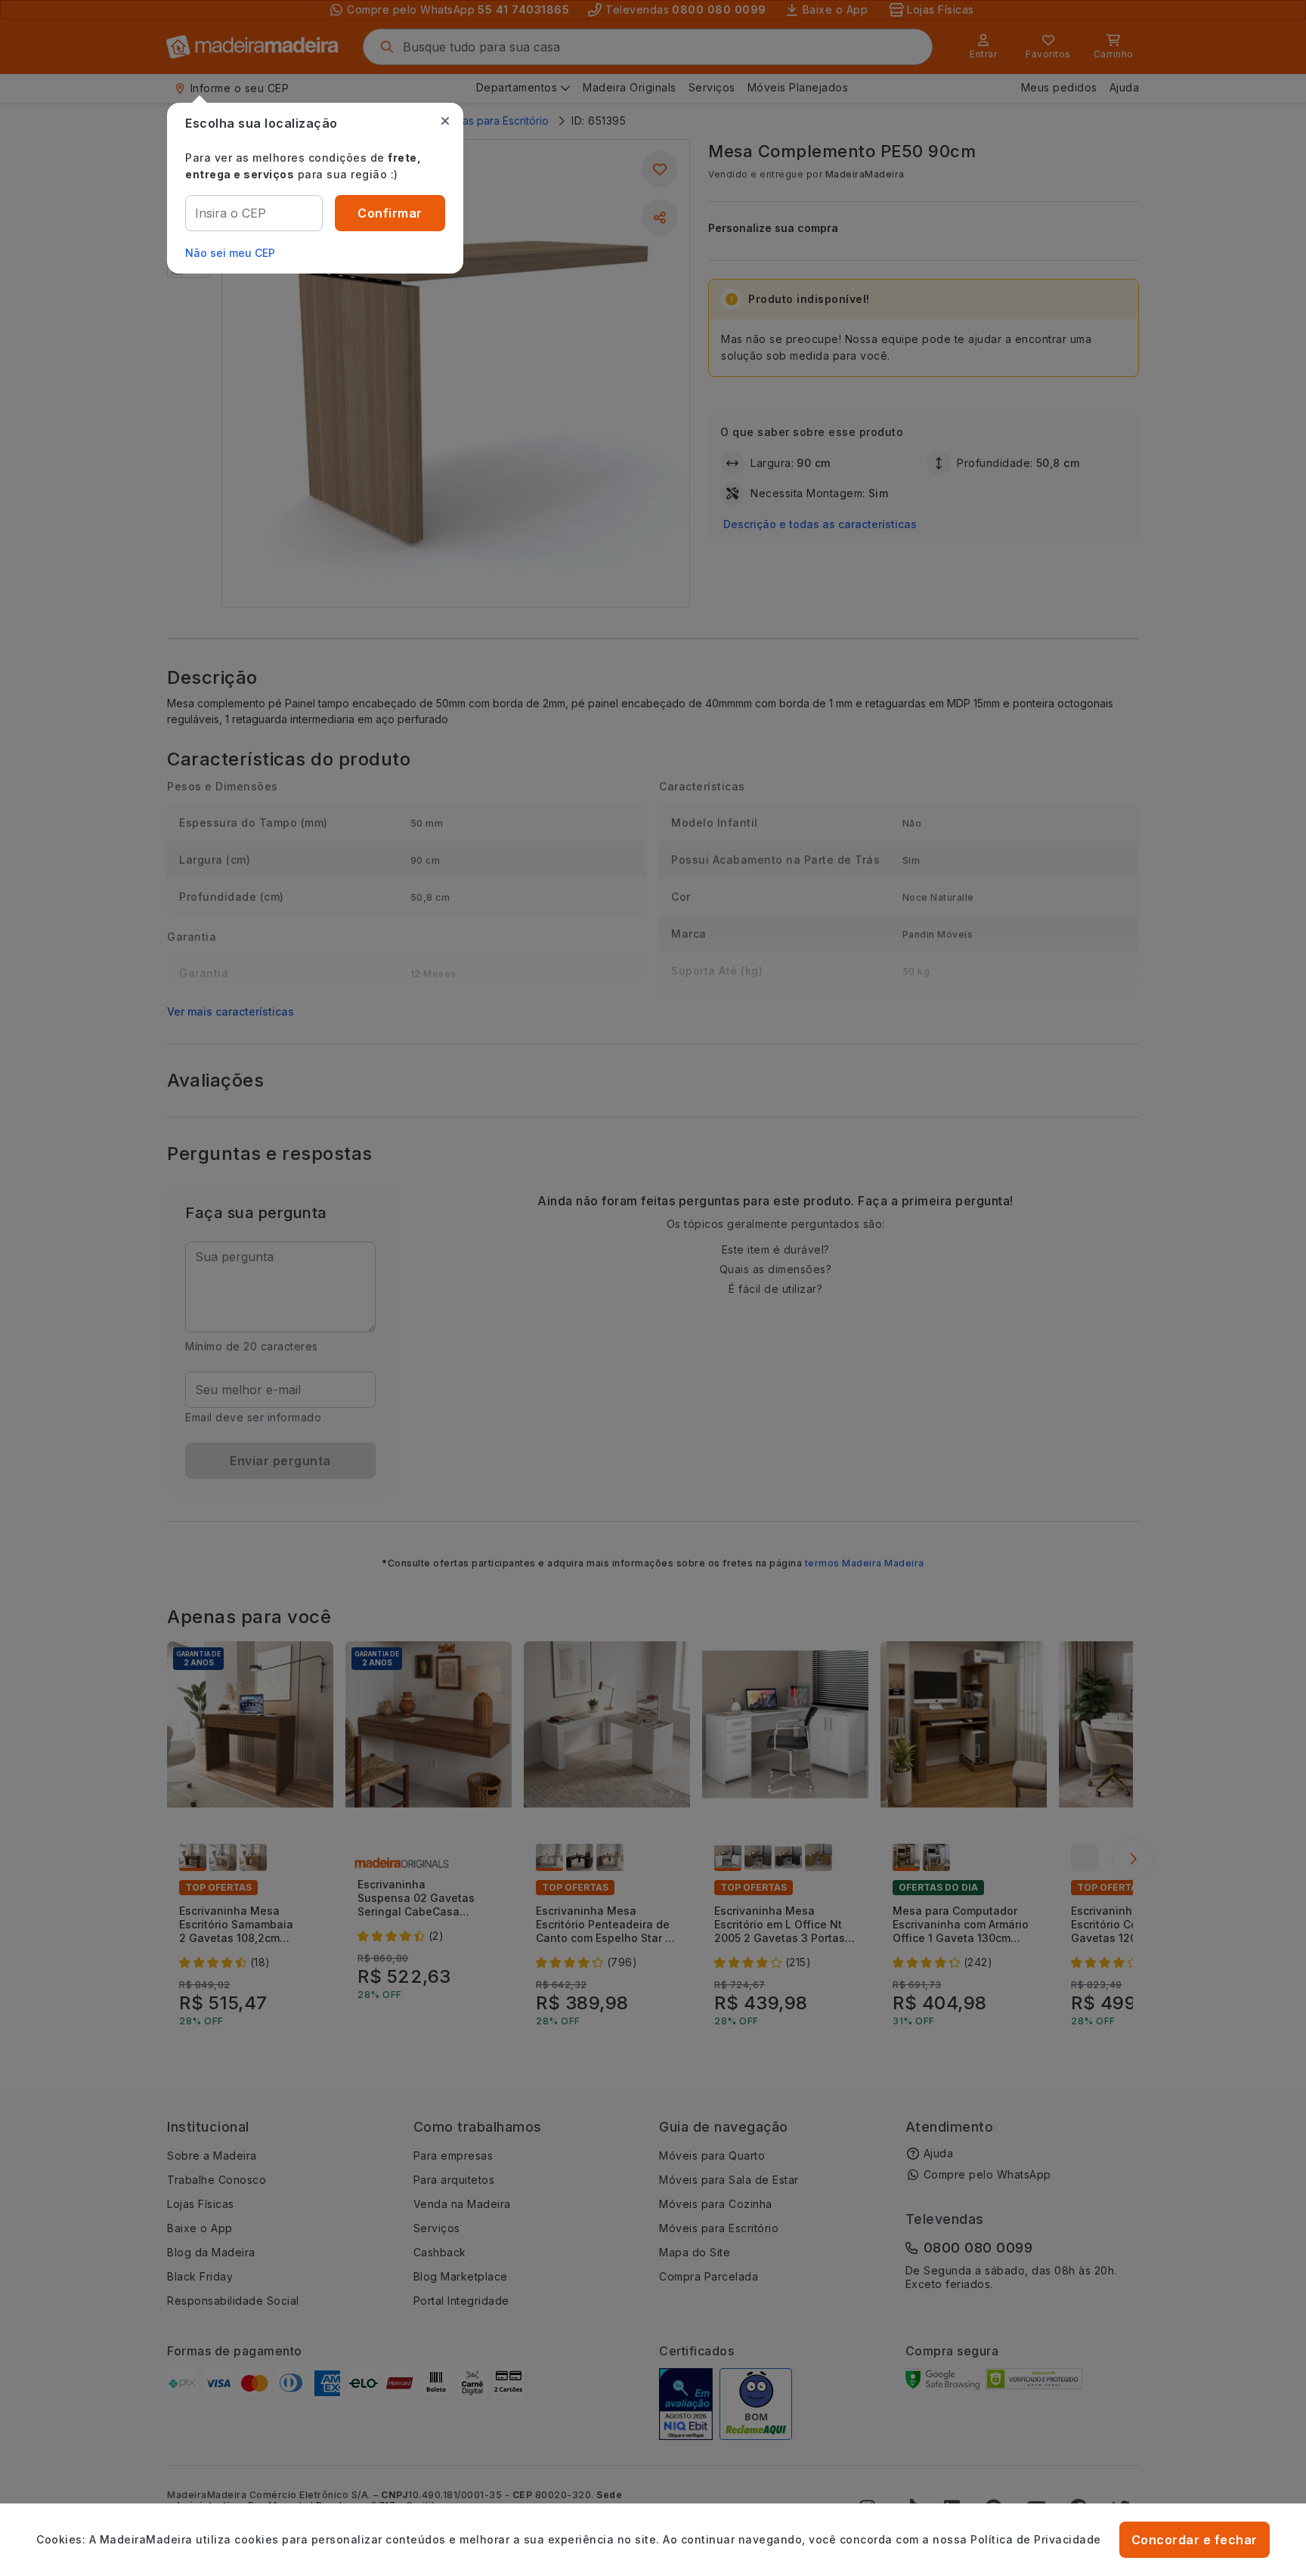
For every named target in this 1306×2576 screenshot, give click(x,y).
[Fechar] (445, 121)
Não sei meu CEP (230, 253)
